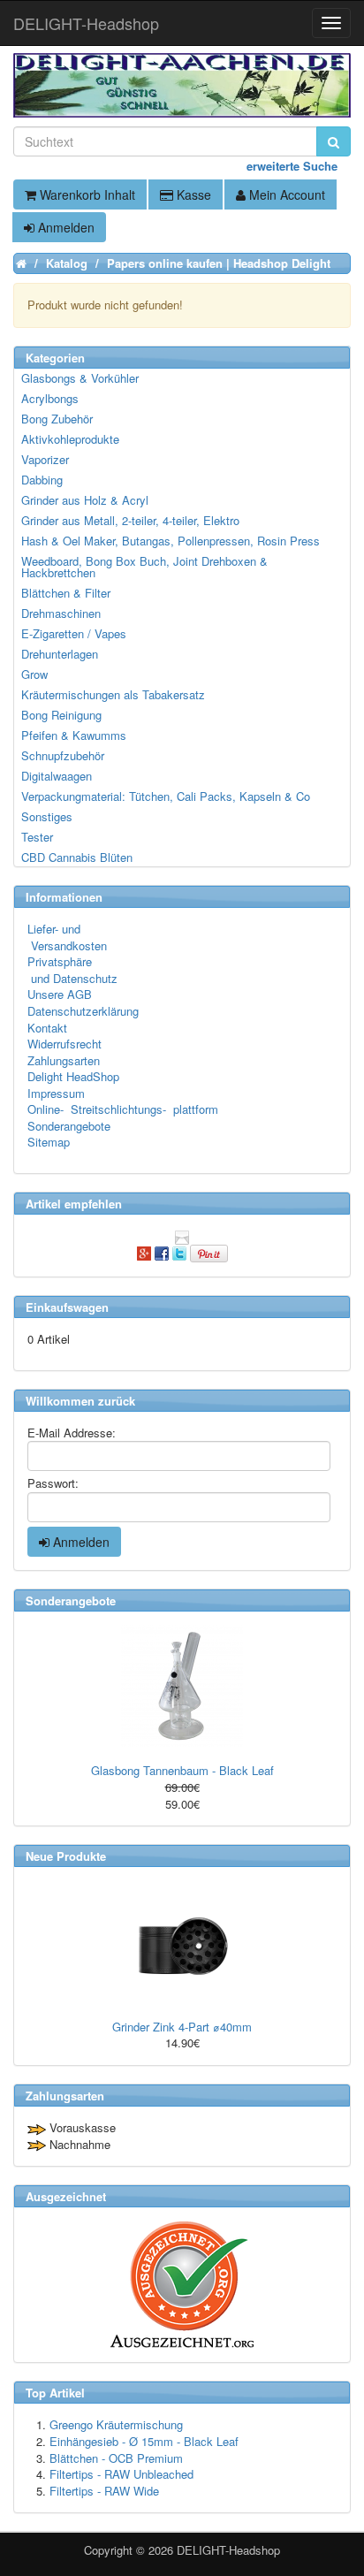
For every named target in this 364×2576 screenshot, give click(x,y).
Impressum (56, 1093)
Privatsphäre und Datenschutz (72, 970)
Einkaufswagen (67, 1307)
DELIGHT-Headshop (228, 2550)
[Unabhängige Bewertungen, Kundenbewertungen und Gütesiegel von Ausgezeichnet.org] (182, 2285)
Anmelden (64, 227)
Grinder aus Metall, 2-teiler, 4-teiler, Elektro (130, 520)
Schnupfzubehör (63, 755)
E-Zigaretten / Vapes (74, 633)
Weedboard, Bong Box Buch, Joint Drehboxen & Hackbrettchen (144, 567)
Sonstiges (47, 816)
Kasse (192, 194)
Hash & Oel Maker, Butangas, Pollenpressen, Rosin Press (171, 541)
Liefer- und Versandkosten (67, 937)
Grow (34, 674)
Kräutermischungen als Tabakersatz (113, 694)
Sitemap (49, 1142)
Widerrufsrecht (64, 1044)
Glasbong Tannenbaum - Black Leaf (182, 1770)
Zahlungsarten (64, 1060)
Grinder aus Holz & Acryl (85, 500)
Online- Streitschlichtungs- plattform (123, 1109)
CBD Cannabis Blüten (77, 857)
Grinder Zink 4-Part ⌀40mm (182, 2027)
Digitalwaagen (57, 776)
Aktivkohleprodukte (70, 439)
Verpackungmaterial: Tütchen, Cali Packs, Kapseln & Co (166, 796)
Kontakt (47, 1028)
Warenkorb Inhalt (86, 194)
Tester (37, 837)
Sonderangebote (69, 1126)
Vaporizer (45, 459)
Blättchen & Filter (66, 593)
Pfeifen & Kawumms (74, 735)
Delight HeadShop (73, 1076)
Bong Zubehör (57, 419)
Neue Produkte (66, 1856)
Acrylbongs (50, 398)
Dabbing (42, 480)
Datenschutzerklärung (83, 1011)
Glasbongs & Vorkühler (80, 378)
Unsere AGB (60, 994)
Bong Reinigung (61, 715)
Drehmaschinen (61, 613)
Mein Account (285, 194)
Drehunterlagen (60, 654)
